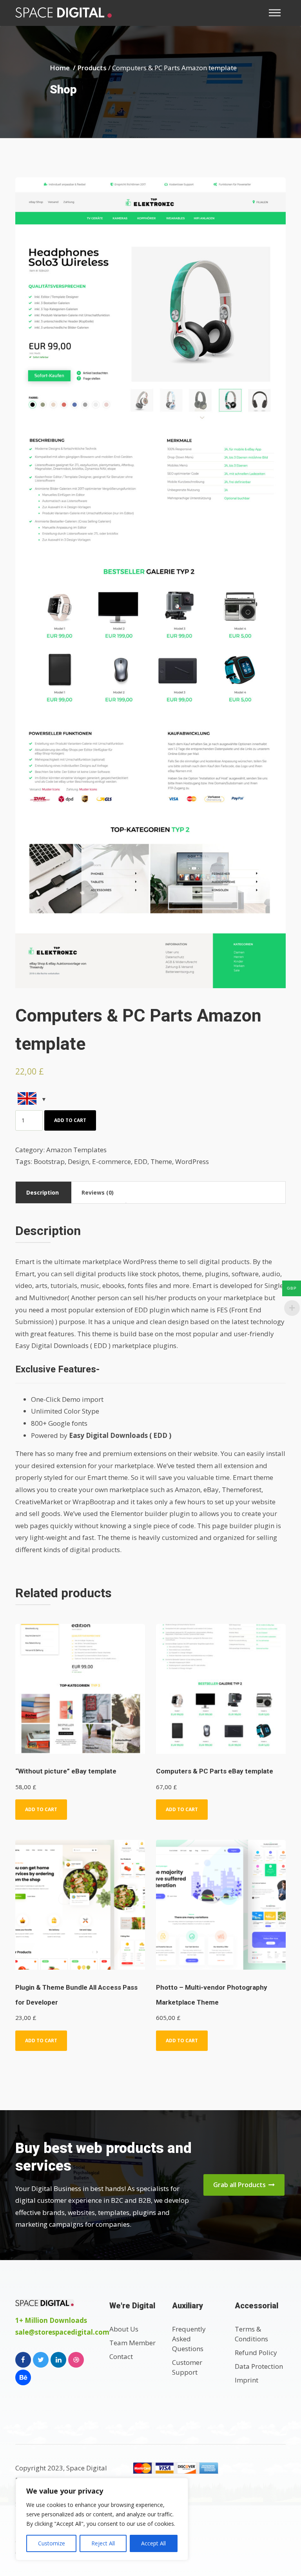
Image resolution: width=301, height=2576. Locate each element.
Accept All (153, 2543)
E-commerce (112, 1161)
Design (78, 1161)
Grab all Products (240, 2185)
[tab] (43, 1192)
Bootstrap (49, 1161)
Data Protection (259, 2366)
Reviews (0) (98, 1192)
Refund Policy (256, 2353)
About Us (124, 2329)
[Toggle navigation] (277, 13)
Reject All (103, 2543)
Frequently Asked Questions (189, 2339)
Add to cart (70, 1120)
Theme (161, 1161)
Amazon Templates (76, 1150)
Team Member (132, 2343)
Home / (63, 68)
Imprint (247, 2380)
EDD (141, 1161)
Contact (121, 2356)
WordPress (192, 1161)
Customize (52, 2543)
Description (43, 1192)
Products (92, 68)
